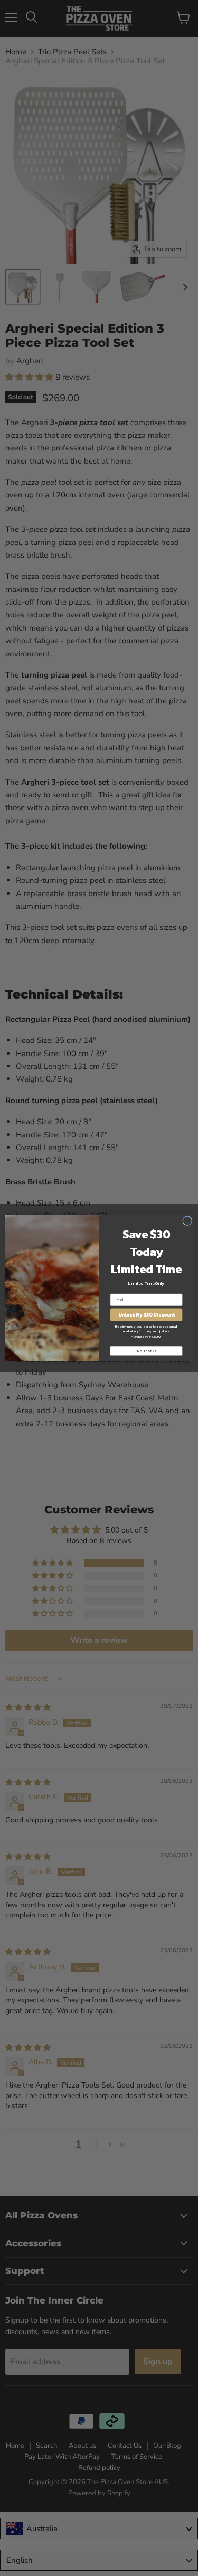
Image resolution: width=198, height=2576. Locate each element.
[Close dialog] (187, 1221)
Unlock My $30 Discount (146, 1315)
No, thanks (146, 1351)
